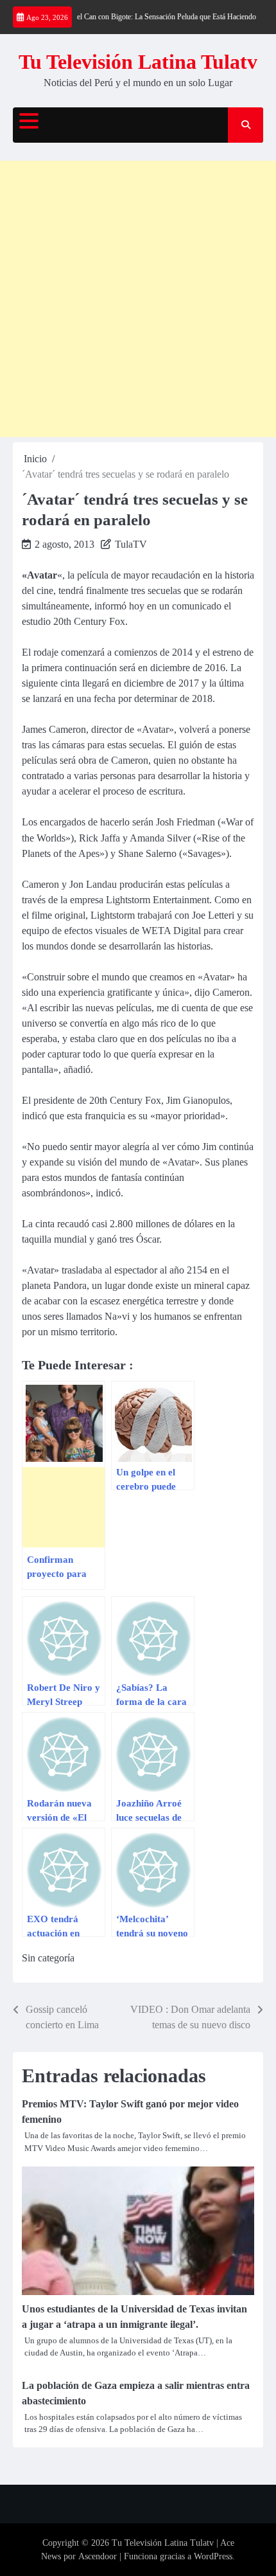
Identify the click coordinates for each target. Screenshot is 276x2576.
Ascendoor (98, 2556)
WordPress (213, 2556)
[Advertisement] (138, 299)
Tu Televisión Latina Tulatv (138, 62)
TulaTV (131, 544)
